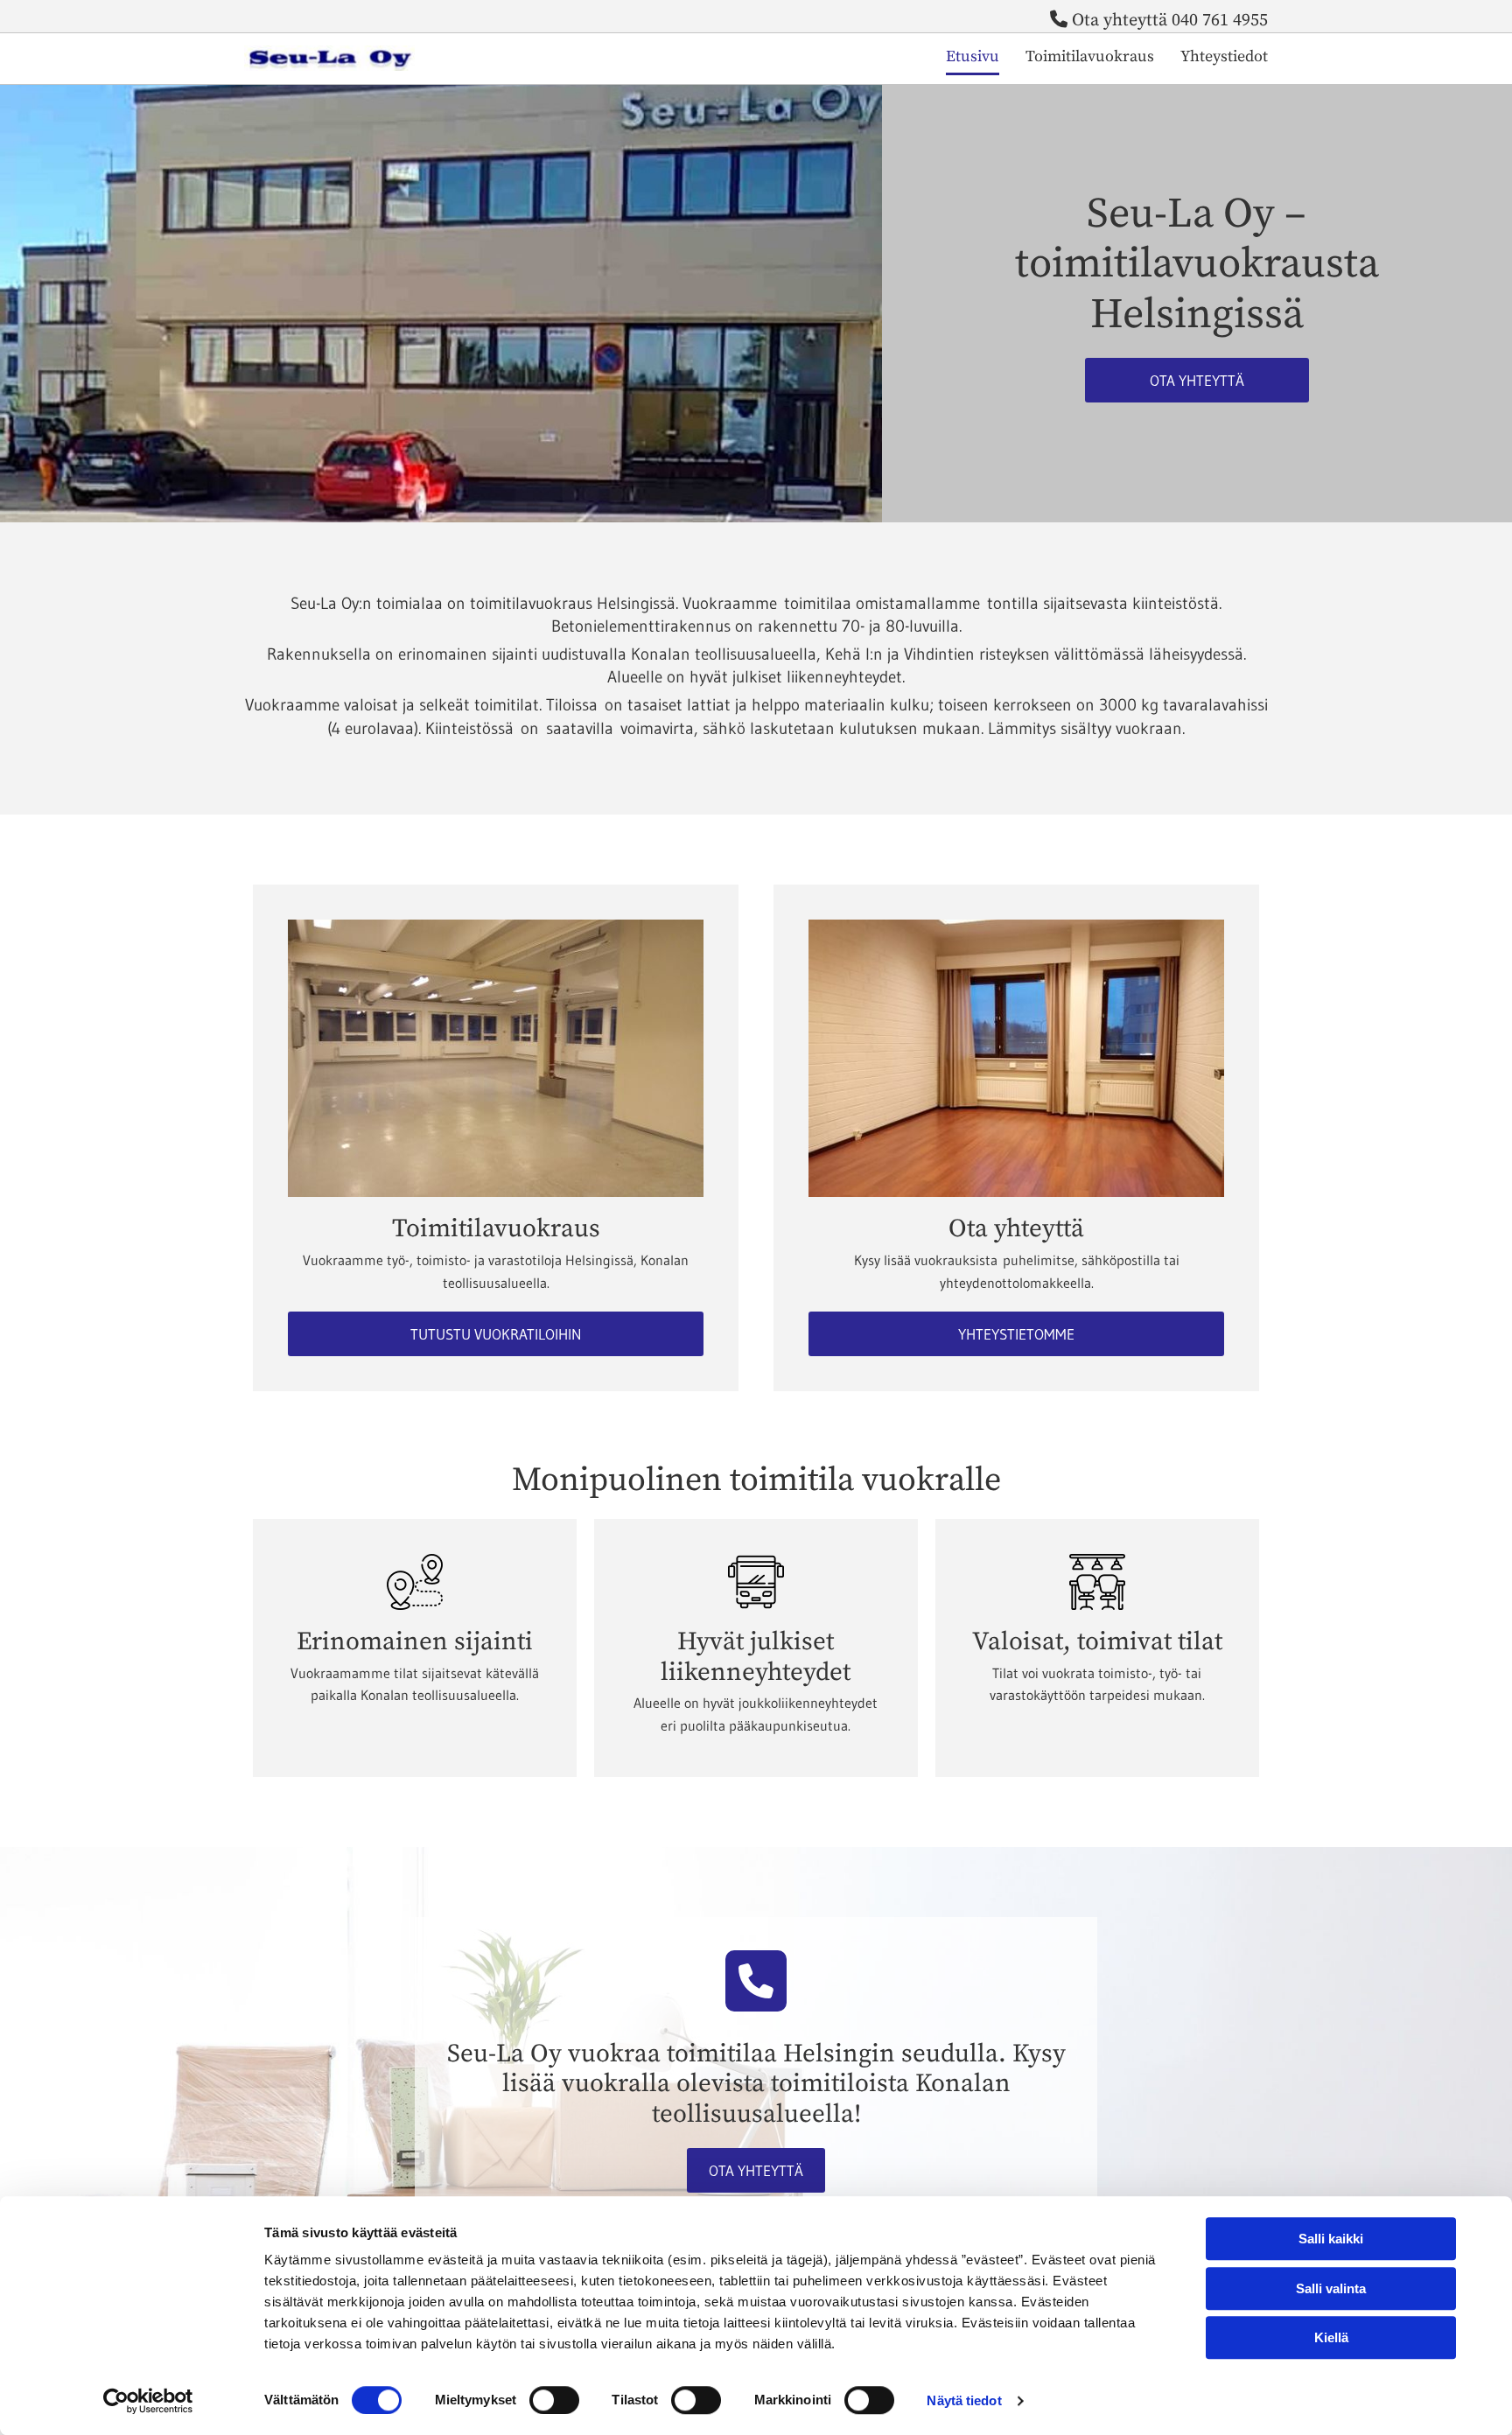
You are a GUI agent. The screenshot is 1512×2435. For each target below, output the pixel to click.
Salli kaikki (1331, 2239)
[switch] (554, 2400)
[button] (1197, 380)
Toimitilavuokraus (1090, 56)
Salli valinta (1331, 2288)
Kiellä (1331, 2337)
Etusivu (973, 56)
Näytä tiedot (964, 2400)
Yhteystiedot (1224, 56)
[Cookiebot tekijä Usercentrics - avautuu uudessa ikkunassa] (148, 2401)
